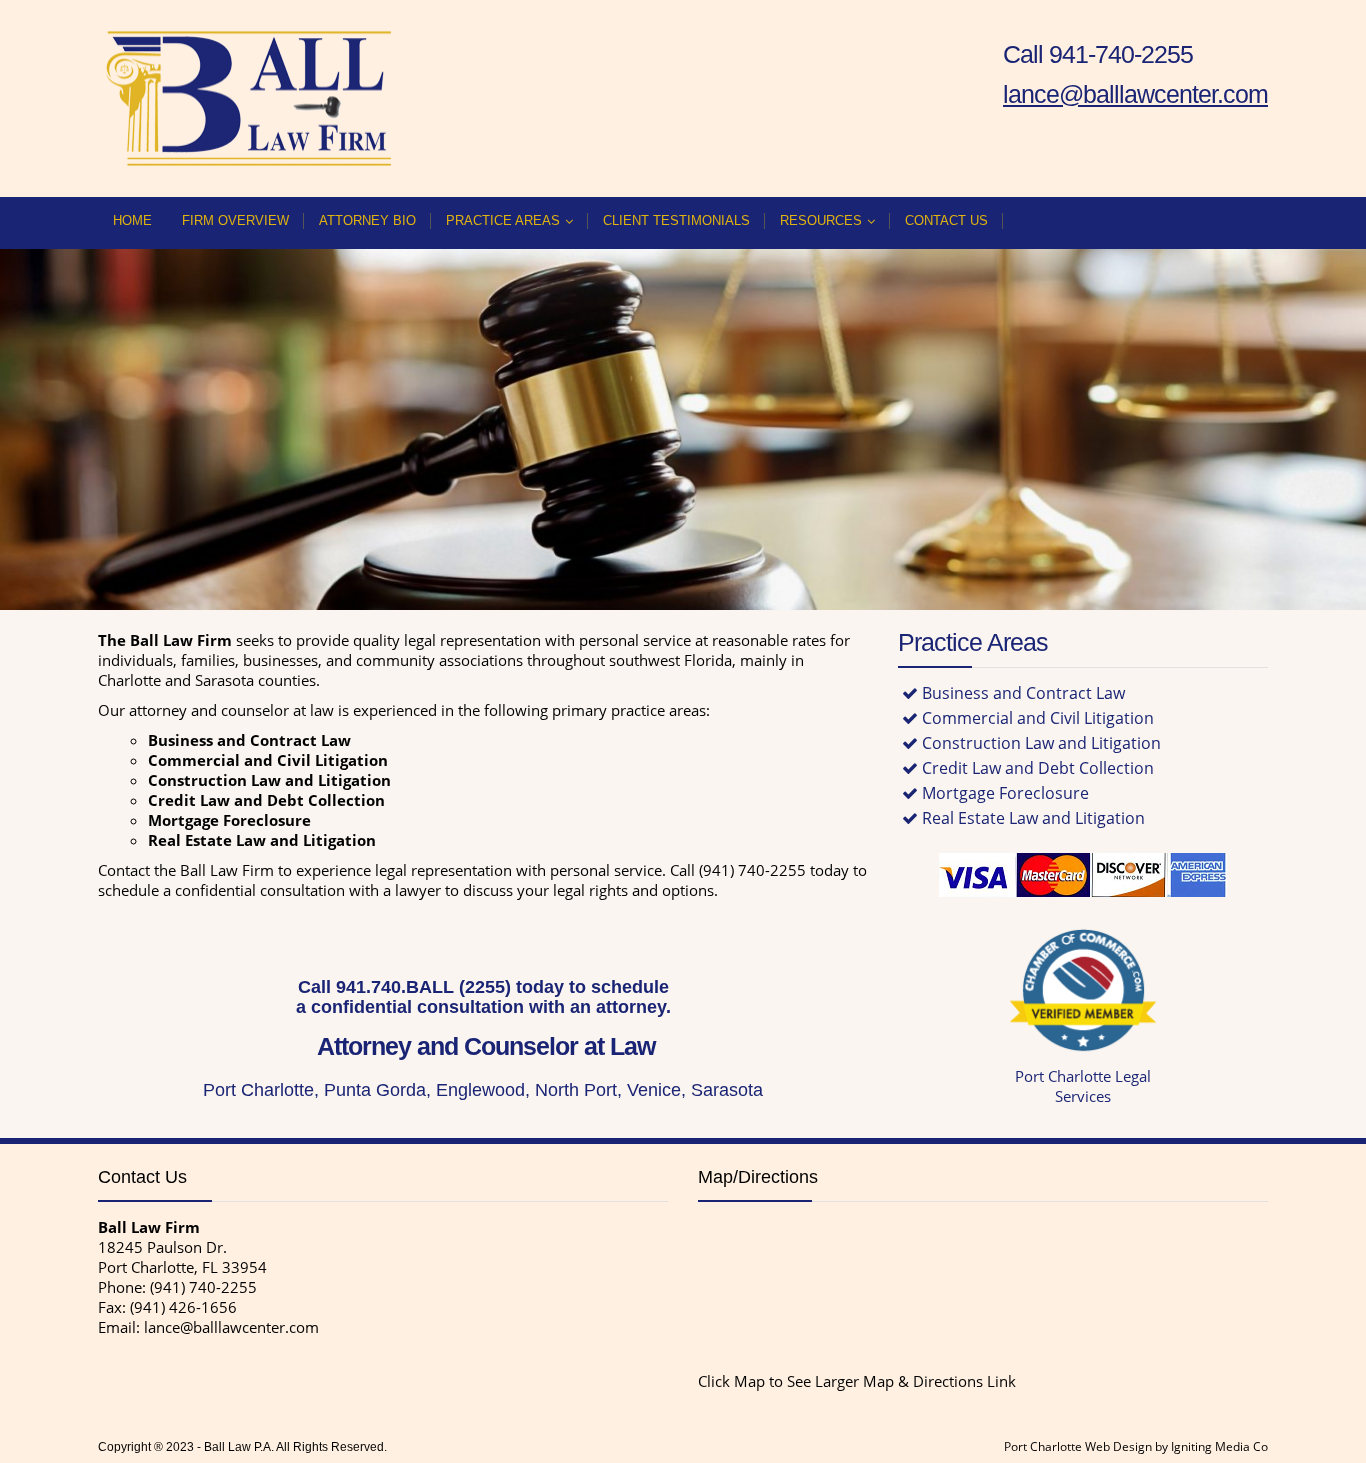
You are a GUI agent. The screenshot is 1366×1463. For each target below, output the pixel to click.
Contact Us (946, 220)
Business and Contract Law (1023, 693)
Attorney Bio (367, 220)
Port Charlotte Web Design (1078, 1446)
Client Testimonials (676, 220)
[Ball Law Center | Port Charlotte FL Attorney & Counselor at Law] (248, 98)
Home (132, 220)
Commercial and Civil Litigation (1038, 718)
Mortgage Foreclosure (1005, 793)
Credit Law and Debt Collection (1038, 768)
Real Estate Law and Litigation (1033, 818)
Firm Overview (235, 220)
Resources (821, 220)
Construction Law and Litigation (1041, 743)
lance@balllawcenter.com (231, 1327)
